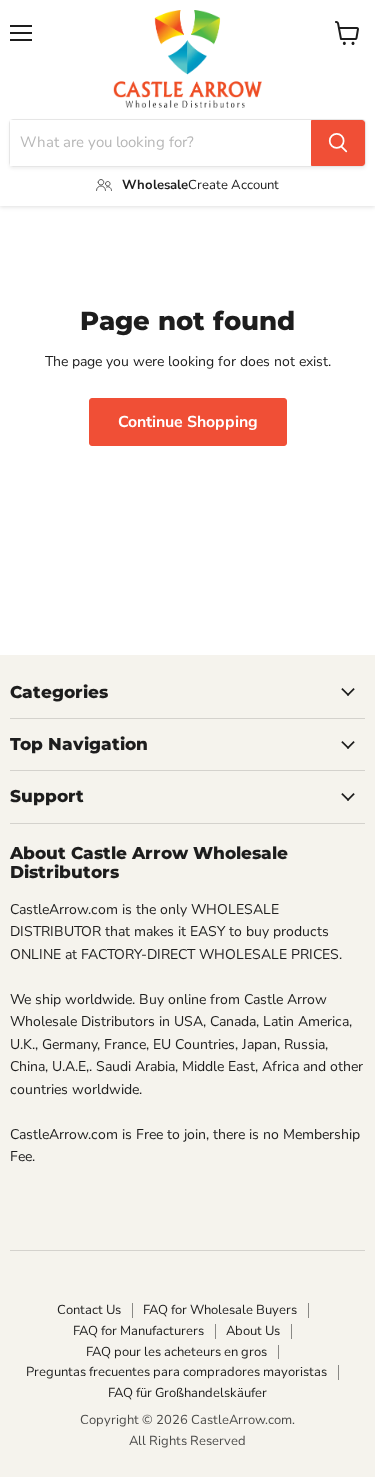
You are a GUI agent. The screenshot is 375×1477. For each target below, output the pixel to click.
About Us (253, 1331)
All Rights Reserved (187, 1441)
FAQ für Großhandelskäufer (187, 1393)
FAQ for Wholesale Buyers (220, 1310)
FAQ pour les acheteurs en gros (176, 1352)
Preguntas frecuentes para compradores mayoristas (176, 1372)
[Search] (338, 143)
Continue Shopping (188, 422)
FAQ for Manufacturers (138, 1331)
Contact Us (89, 1310)
